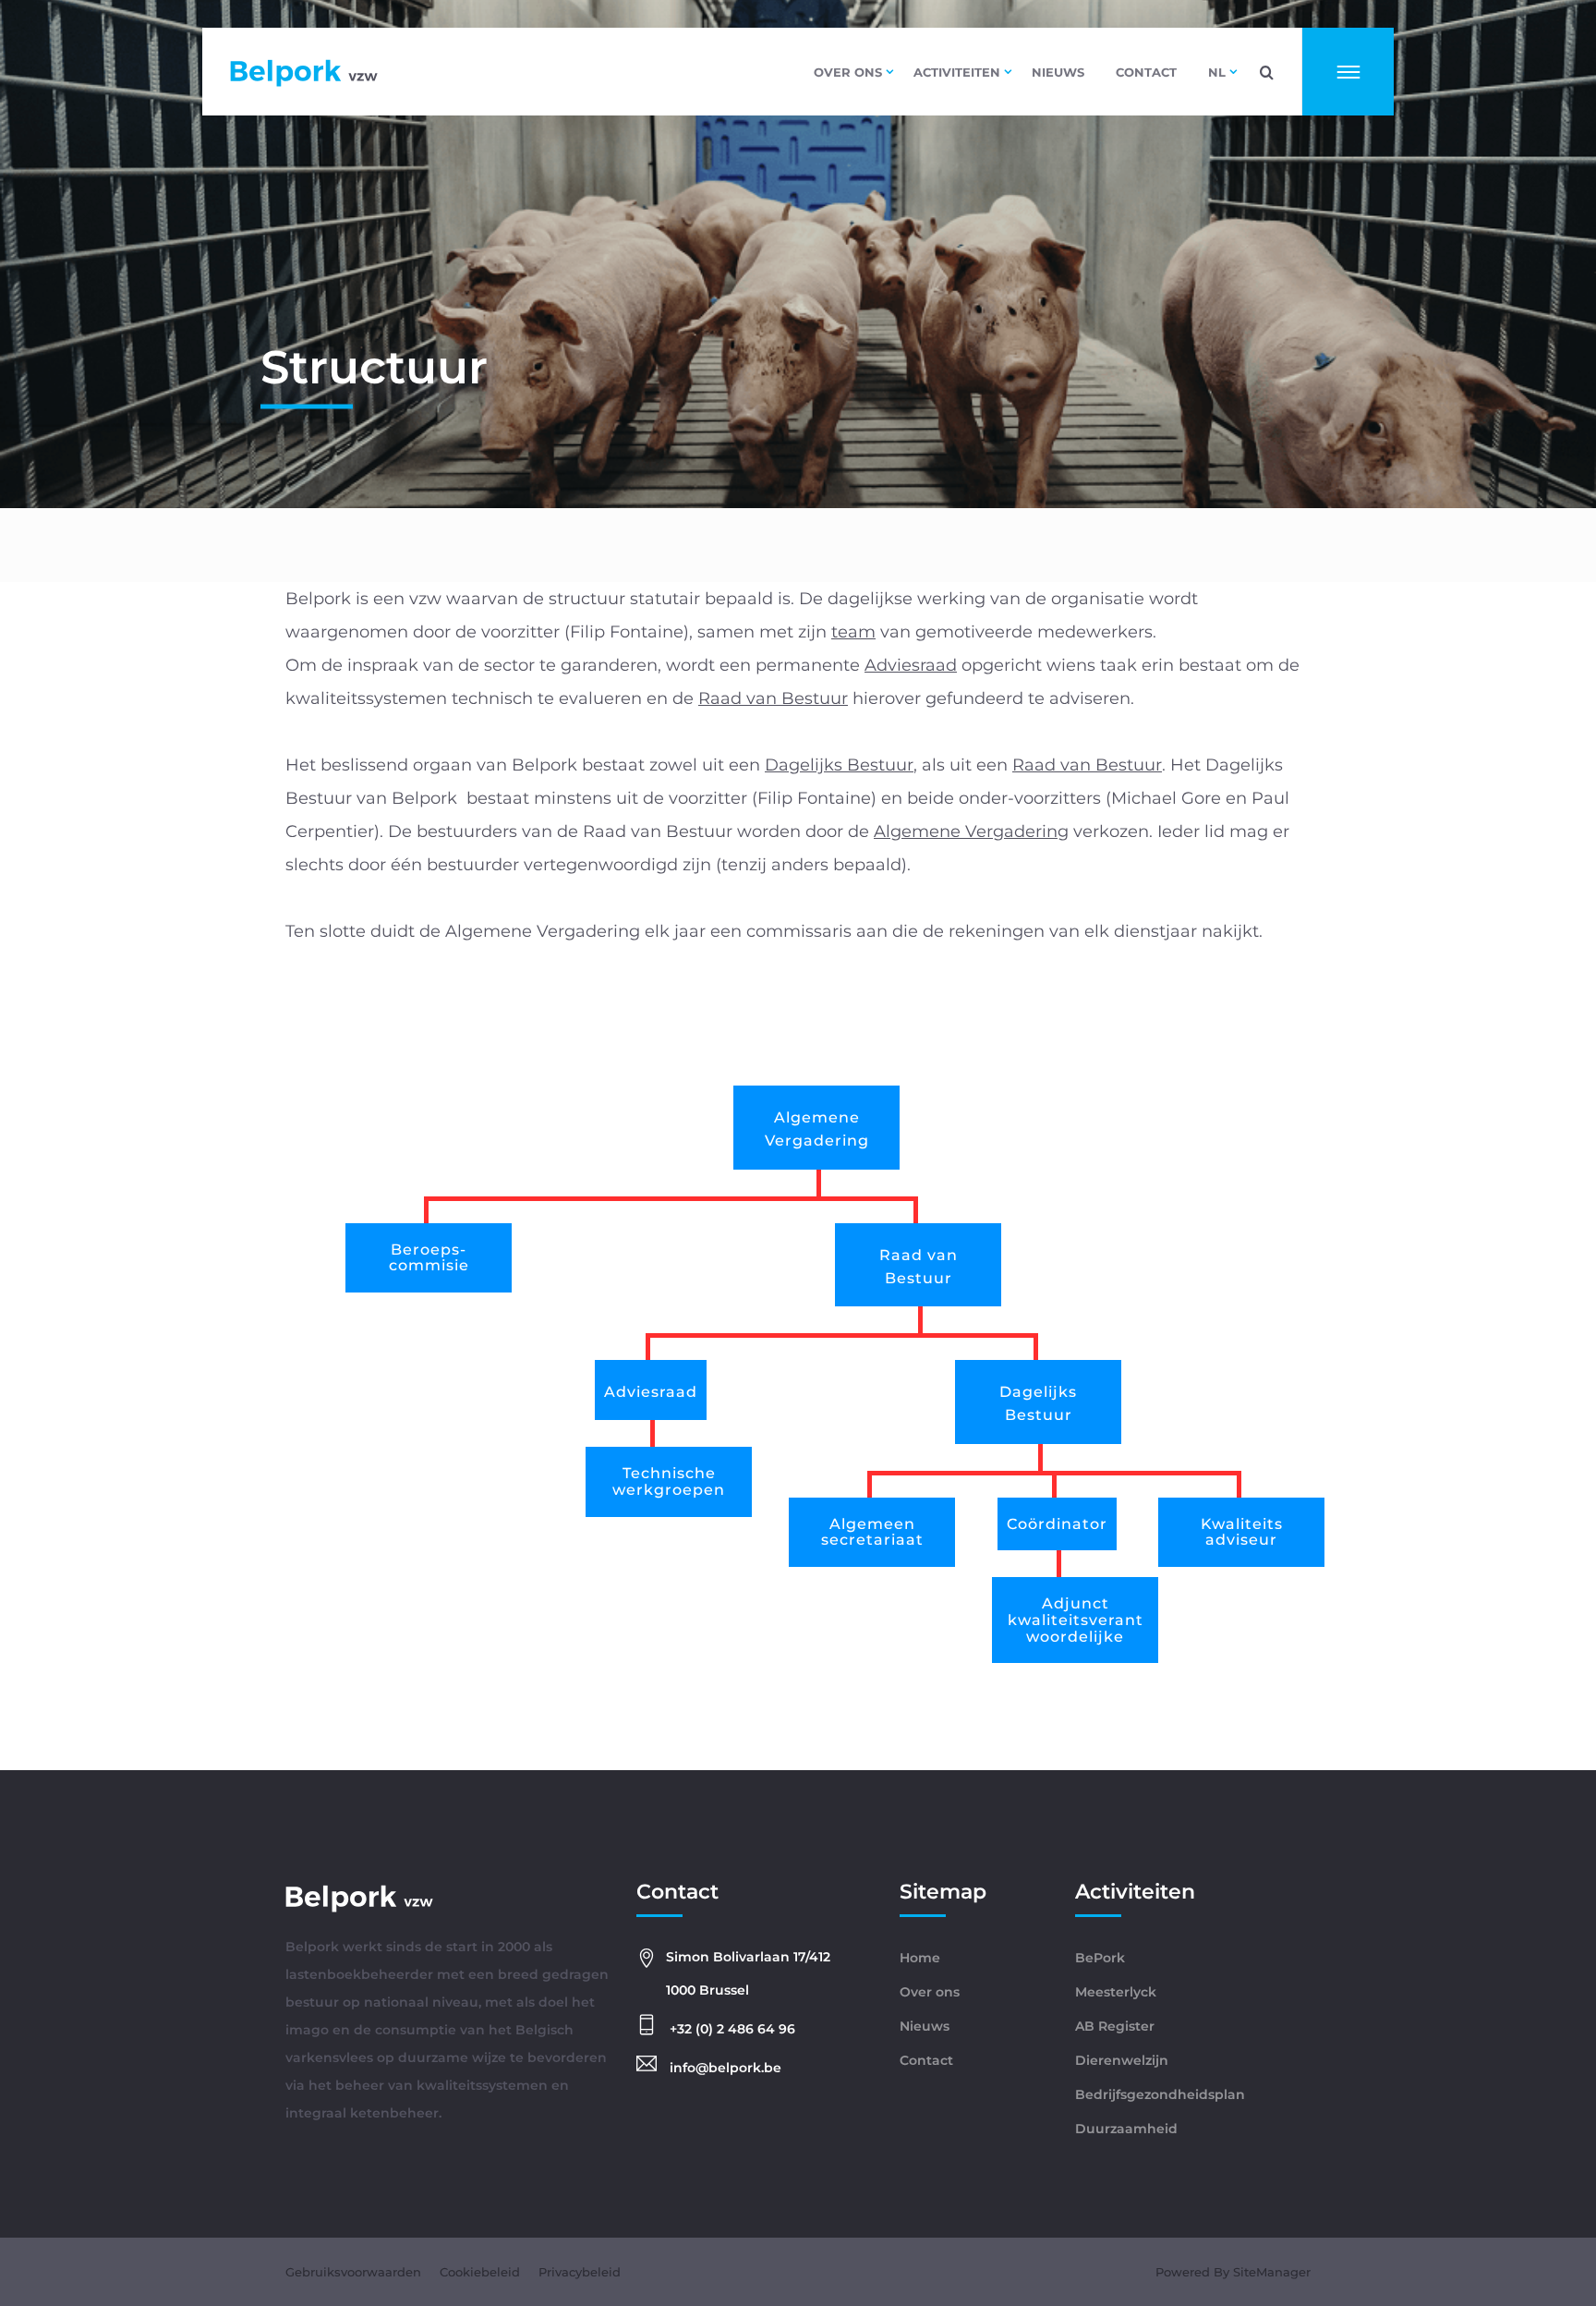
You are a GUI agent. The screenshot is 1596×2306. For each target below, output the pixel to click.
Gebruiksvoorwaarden (353, 2272)
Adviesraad (911, 665)
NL (1217, 72)
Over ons (848, 72)
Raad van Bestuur (773, 698)
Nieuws (1058, 72)
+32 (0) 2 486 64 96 (731, 2029)
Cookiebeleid (480, 2272)
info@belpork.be (724, 2068)
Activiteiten (957, 72)
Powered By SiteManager (1233, 2272)
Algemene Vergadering (971, 831)
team (853, 632)
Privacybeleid (580, 2272)
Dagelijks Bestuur (839, 765)
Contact (1146, 72)
